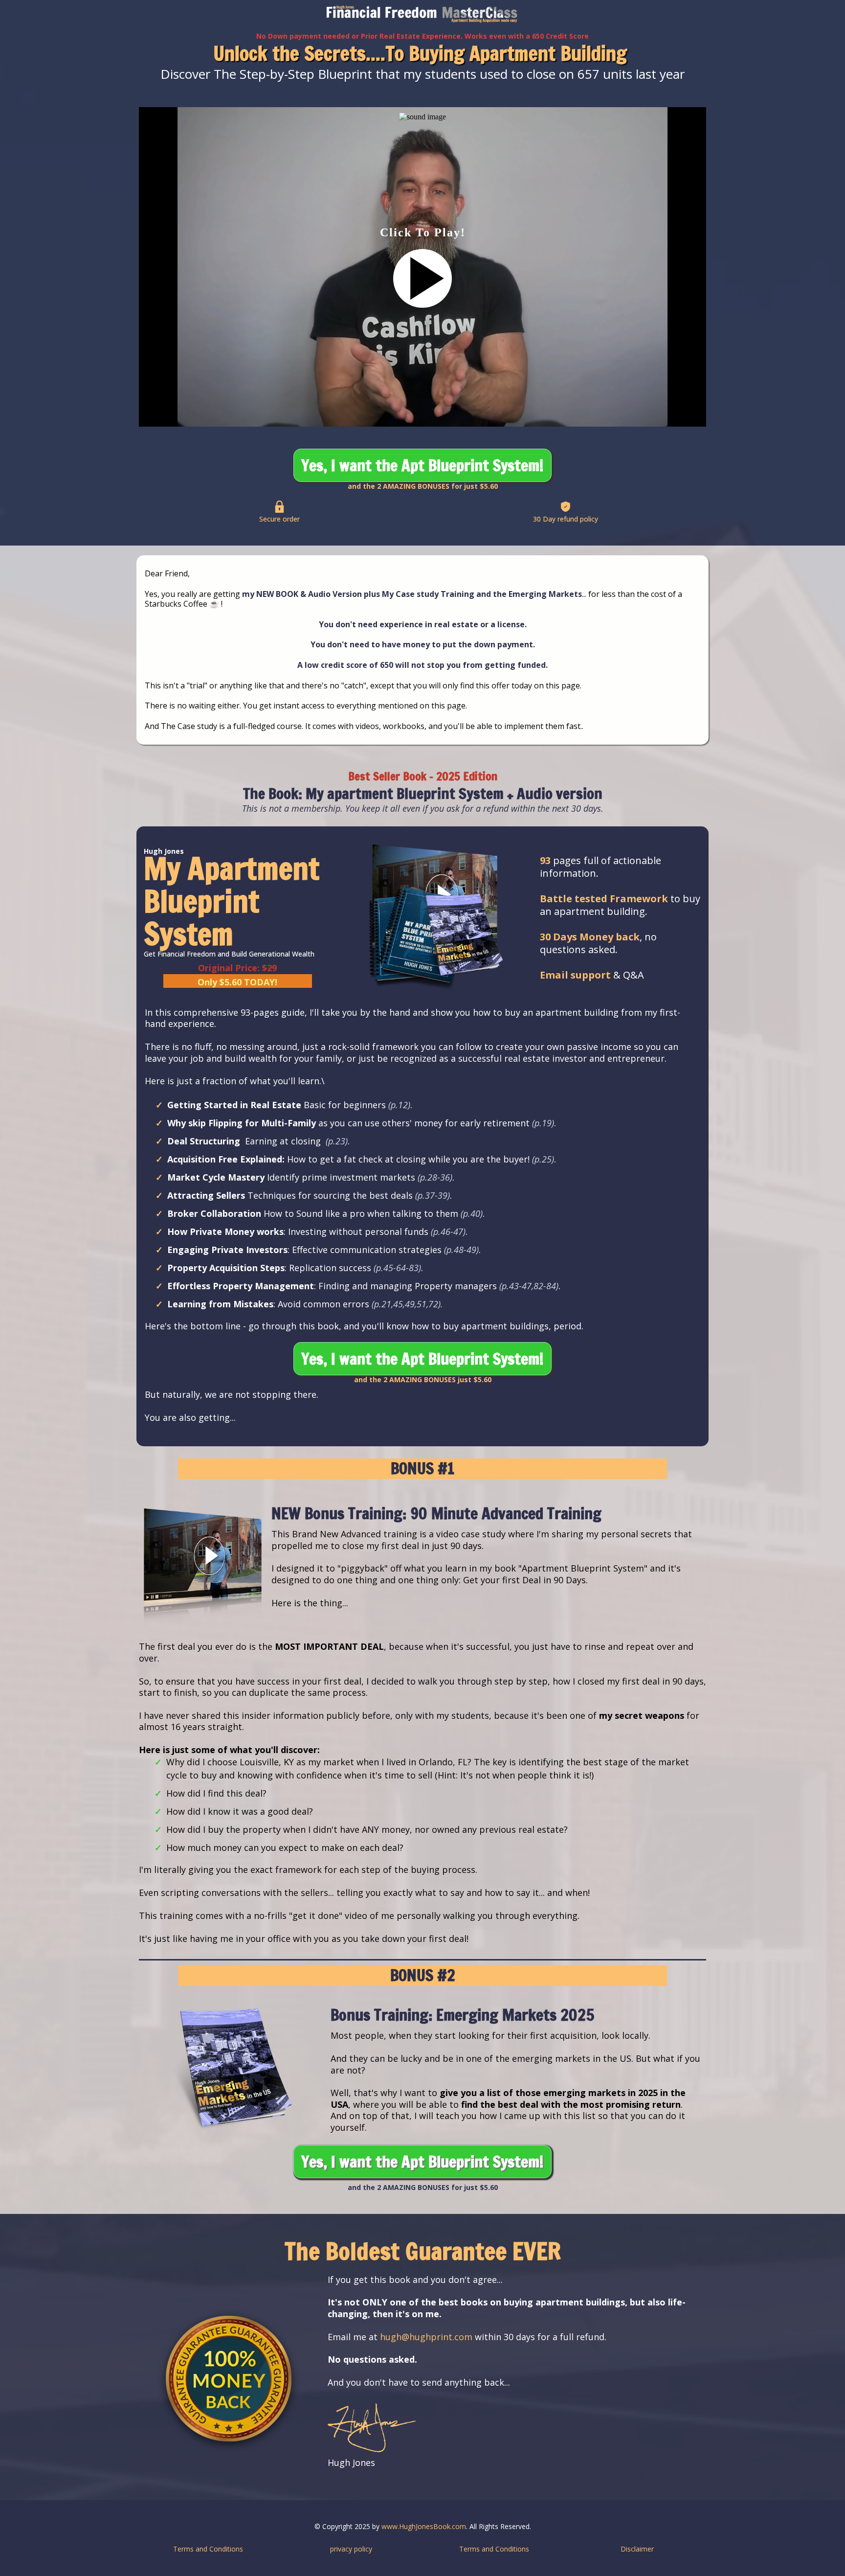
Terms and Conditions (208, 2549)
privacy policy (351, 2549)
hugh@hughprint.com (426, 2337)
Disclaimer (637, 2549)
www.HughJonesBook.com (424, 2526)
